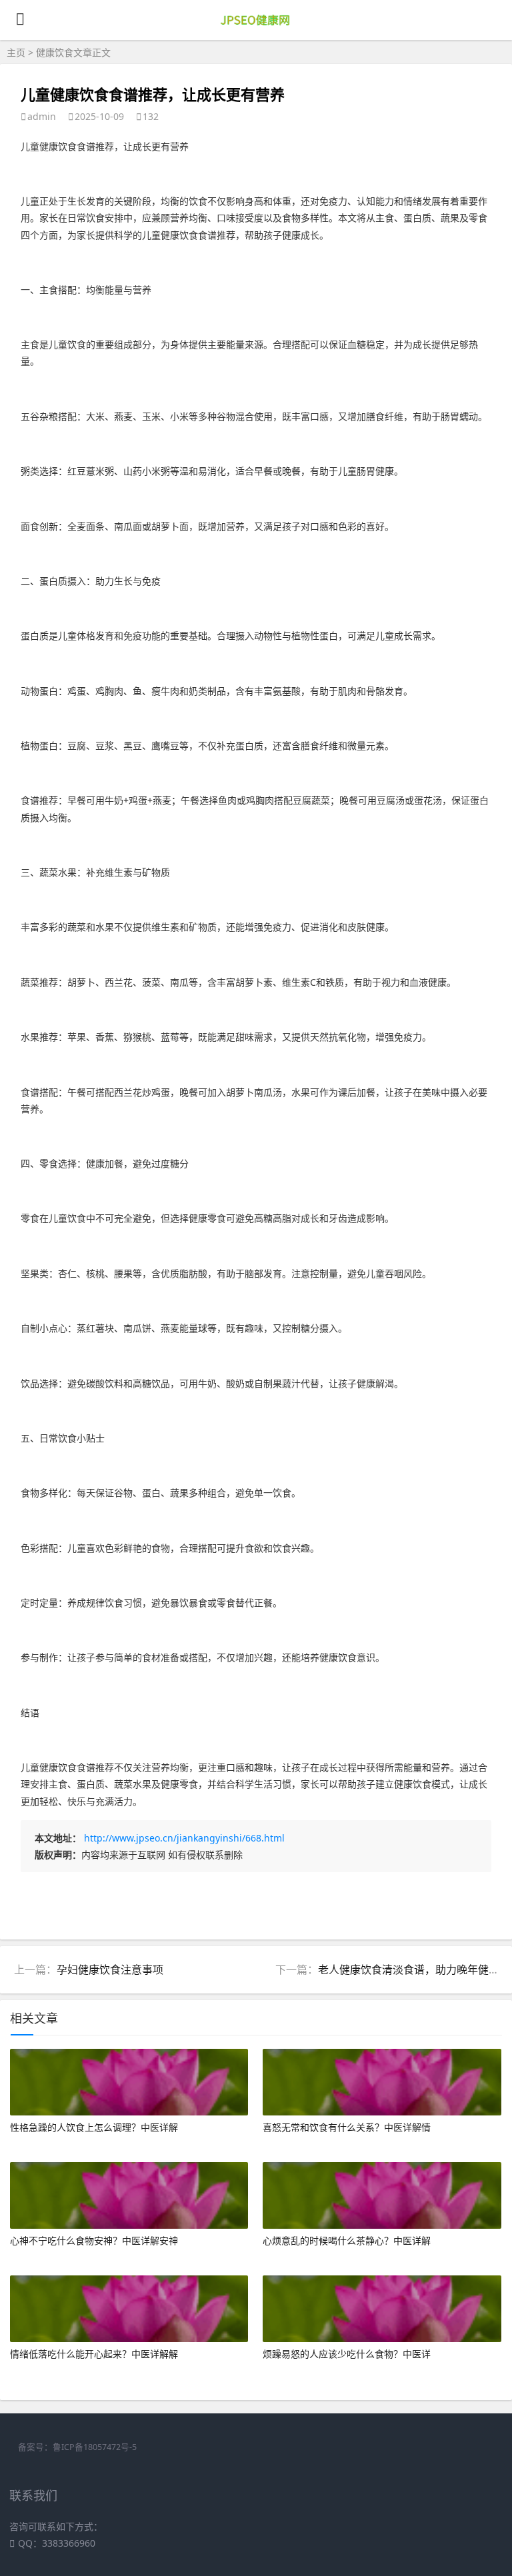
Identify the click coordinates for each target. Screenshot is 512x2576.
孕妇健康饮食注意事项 (110, 1969)
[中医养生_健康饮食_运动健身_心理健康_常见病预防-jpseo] (256, 28)
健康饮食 (55, 52)
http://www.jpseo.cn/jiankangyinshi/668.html (184, 1838)
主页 (16, 52)
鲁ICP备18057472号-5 (95, 2447)
